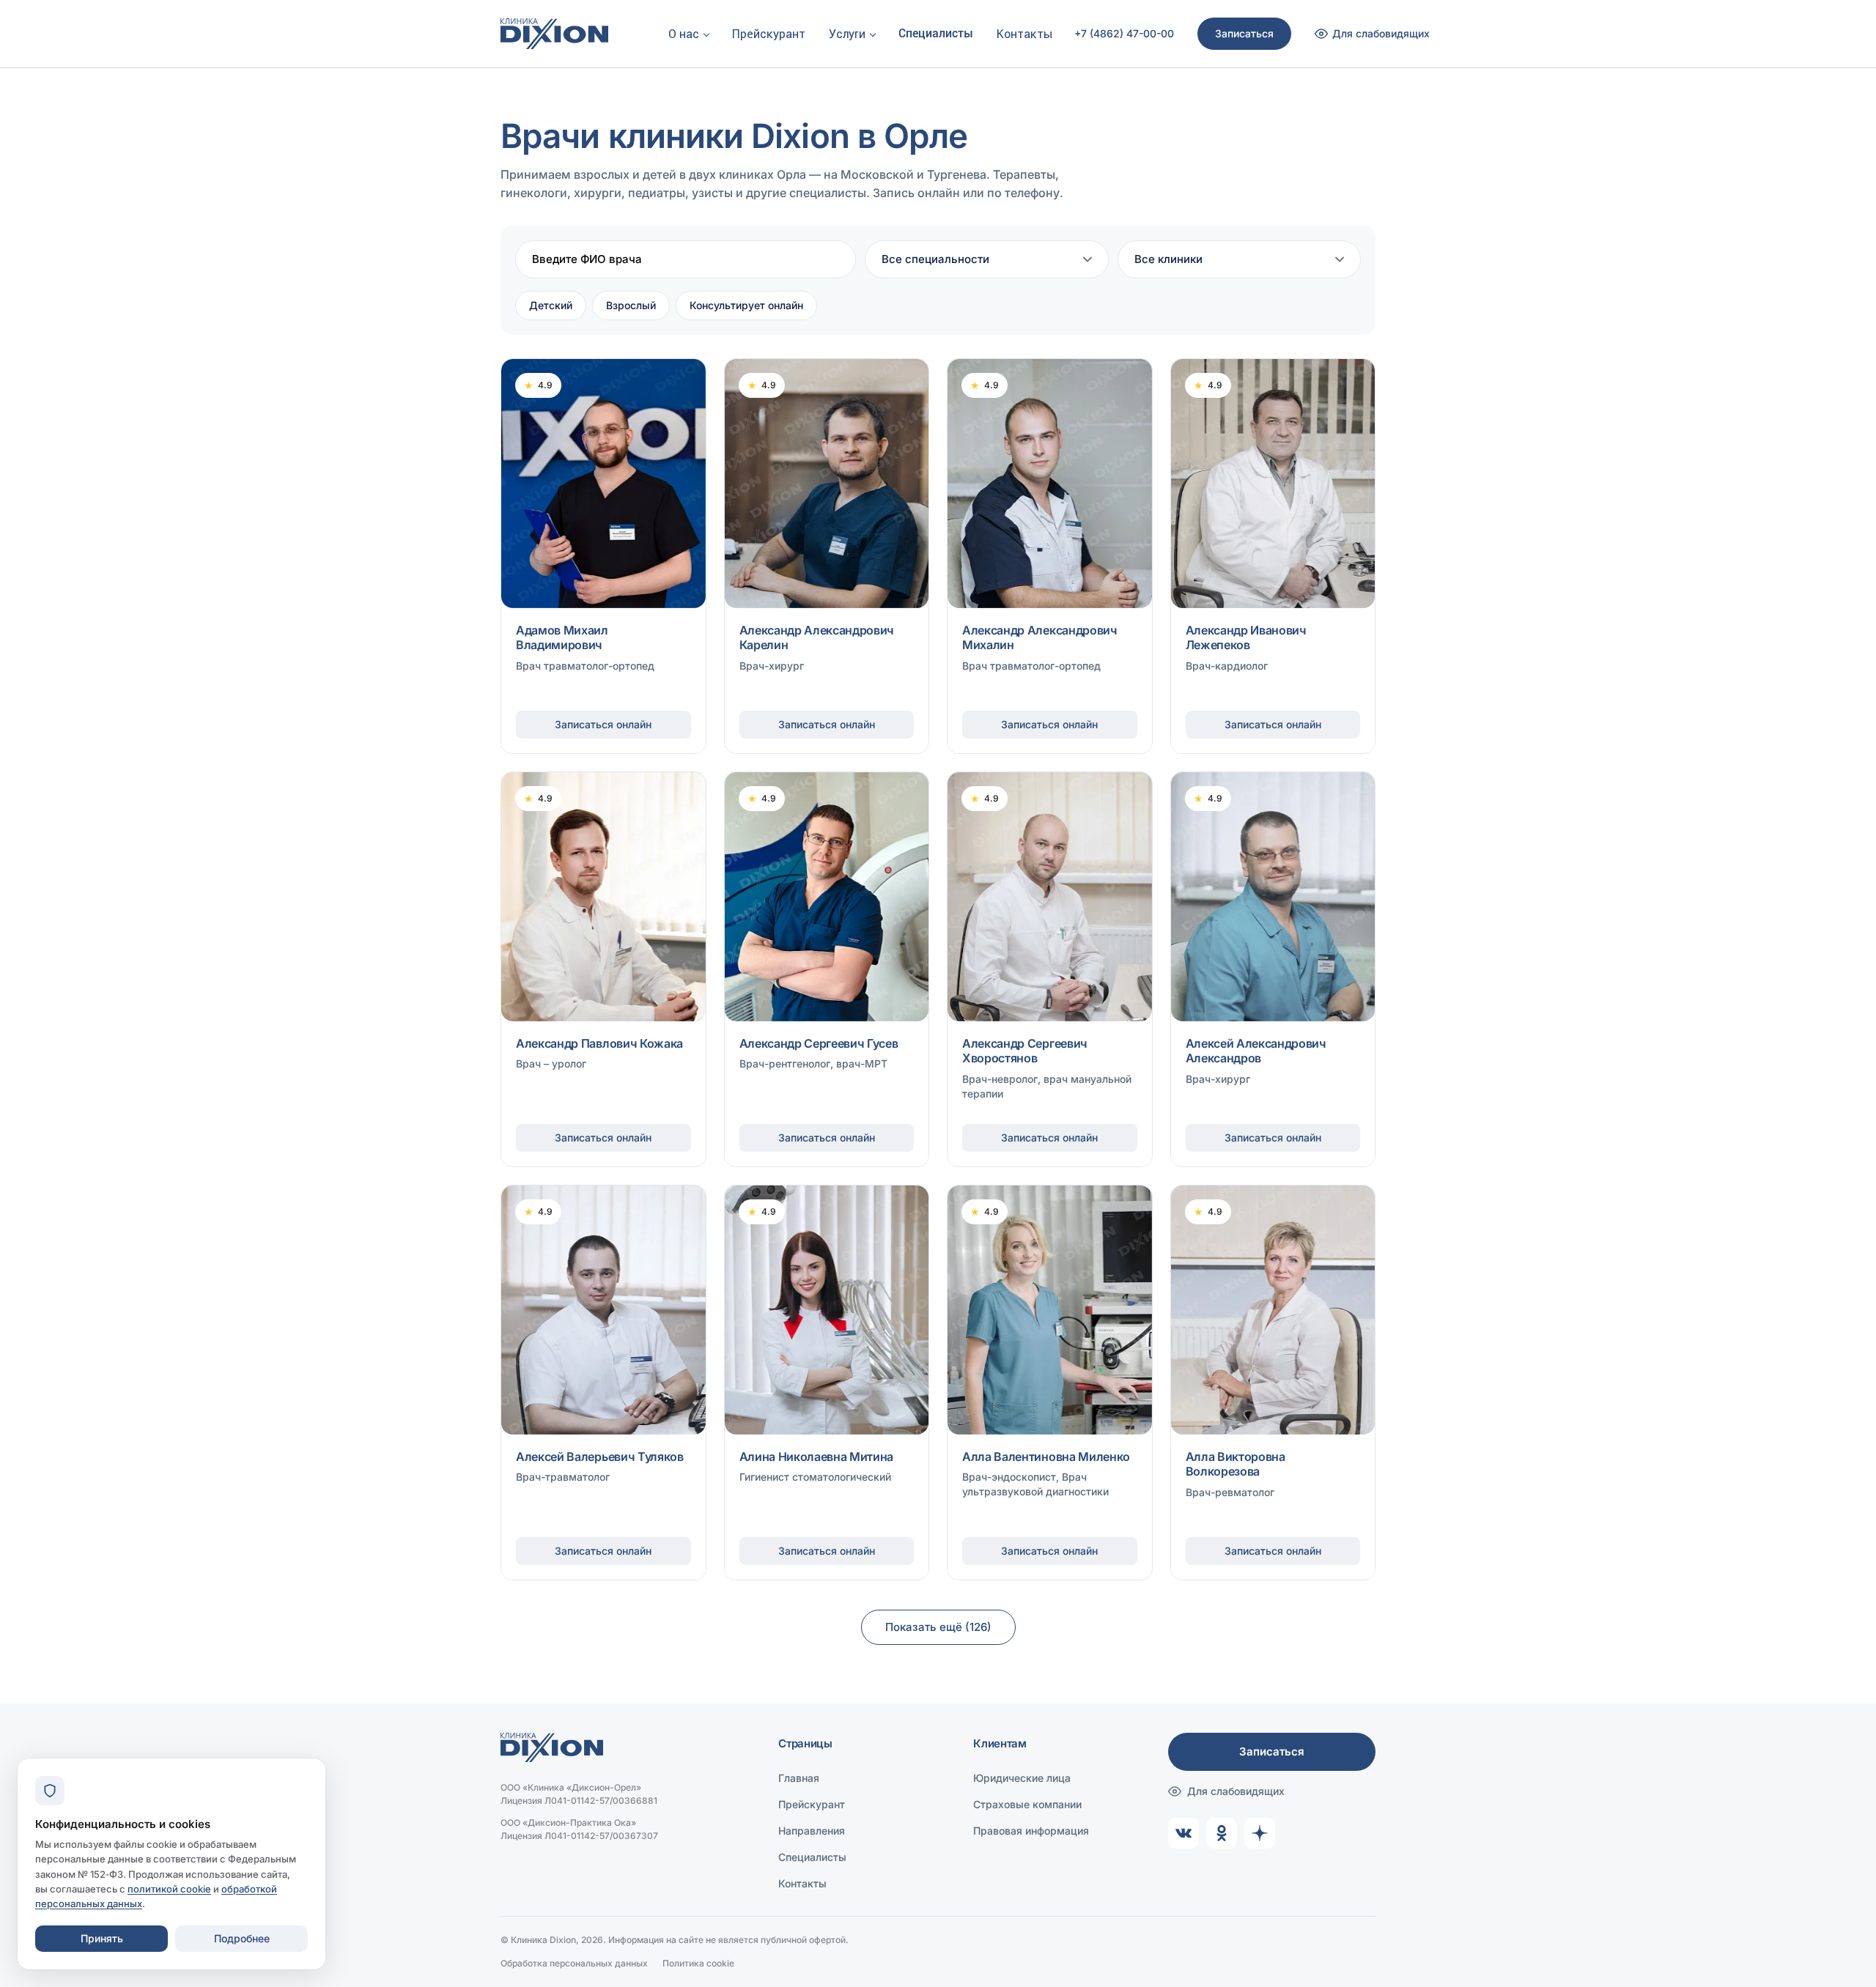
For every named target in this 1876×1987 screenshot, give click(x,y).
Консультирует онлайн (746, 305)
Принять (102, 1938)
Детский (551, 305)
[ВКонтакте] (1183, 1833)
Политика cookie (698, 1963)
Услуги (847, 34)
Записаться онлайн (603, 724)
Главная (799, 1778)
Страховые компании (1027, 1804)
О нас (684, 34)
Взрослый (631, 305)
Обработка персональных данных (574, 1963)
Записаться (1244, 33)
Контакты (1024, 34)
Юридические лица (1022, 1778)
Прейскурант (769, 34)
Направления (812, 1831)
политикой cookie (169, 1889)
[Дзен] (1260, 1833)
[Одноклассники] (1222, 1833)
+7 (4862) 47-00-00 (1124, 34)
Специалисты (936, 33)
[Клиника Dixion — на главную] (554, 34)
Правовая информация (1031, 1831)
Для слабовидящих (1236, 1791)
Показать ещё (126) (938, 1627)
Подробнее (242, 1938)
